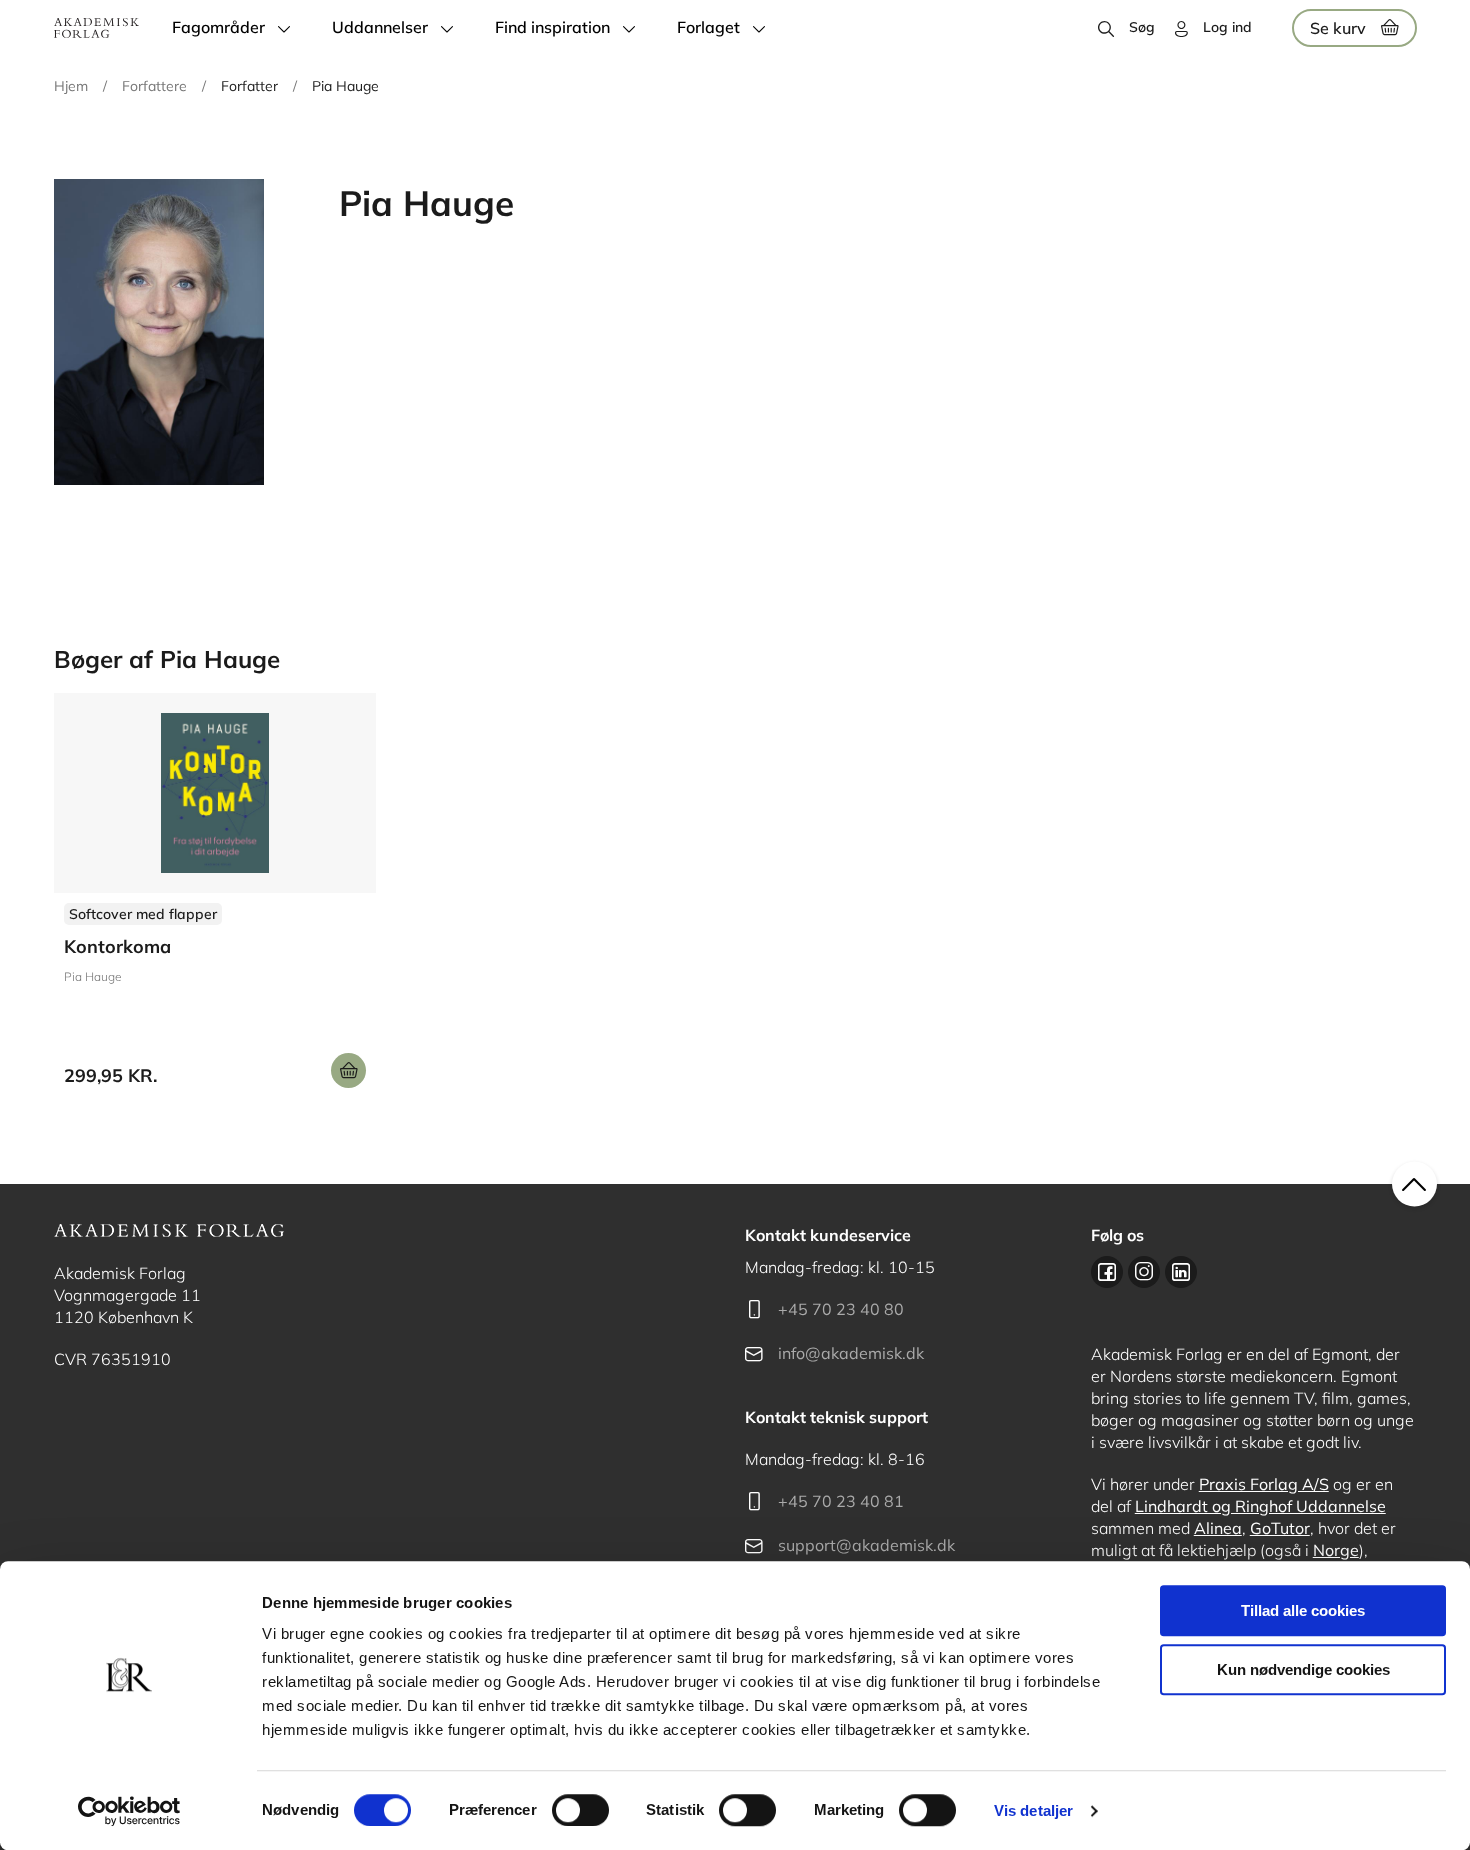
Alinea (1218, 1528)
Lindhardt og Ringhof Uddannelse (1260, 1506)
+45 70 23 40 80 (841, 1309)
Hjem (71, 86)
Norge (1336, 1550)
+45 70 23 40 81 (841, 1501)
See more (215, 898)
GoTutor (1280, 1528)
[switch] (580, 1810)
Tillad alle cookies (1303, 1610)
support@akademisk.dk (866, 1545)
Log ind (1227, 27)
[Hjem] (96, 28)
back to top (1414, 1184)
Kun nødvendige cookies (1303, 1669)
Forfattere (154, 86)
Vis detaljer (1033, 1810)
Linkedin (1181, 1272)
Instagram (1144, 1272)
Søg (1142, 27)
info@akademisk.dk (851, 1353)
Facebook (1107, 1272)
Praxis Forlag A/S (1264, 1484)
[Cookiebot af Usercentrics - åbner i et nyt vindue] (129, 1811)
